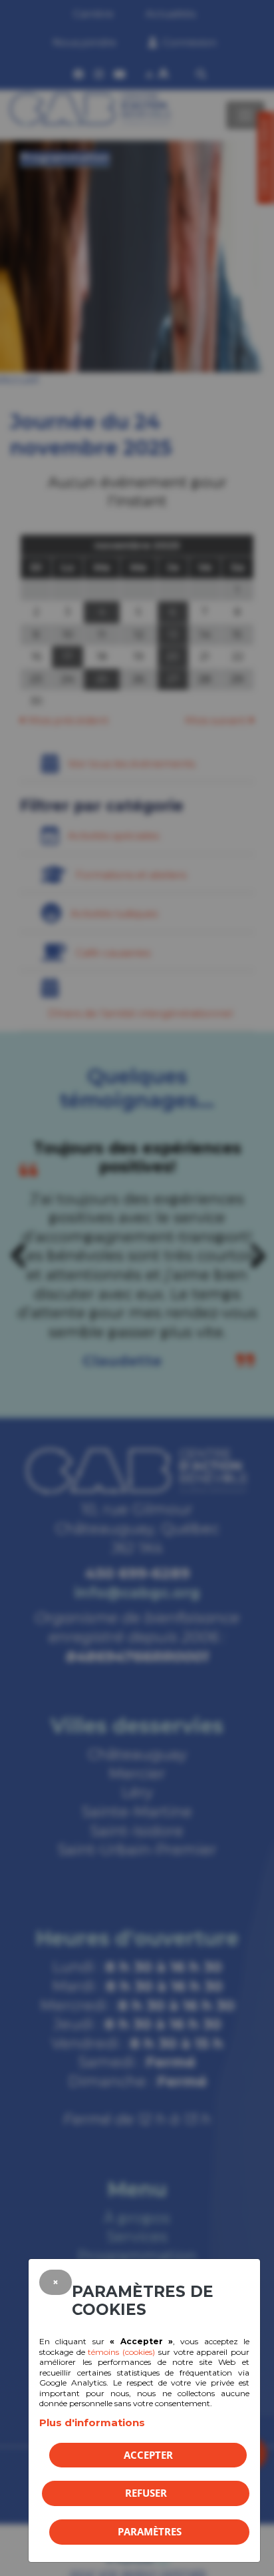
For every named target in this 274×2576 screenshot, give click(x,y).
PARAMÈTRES (150, 2531)
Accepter (148, 2455)
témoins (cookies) (121, 2352)
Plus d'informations (92, 2422)
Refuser (146, 2493)
